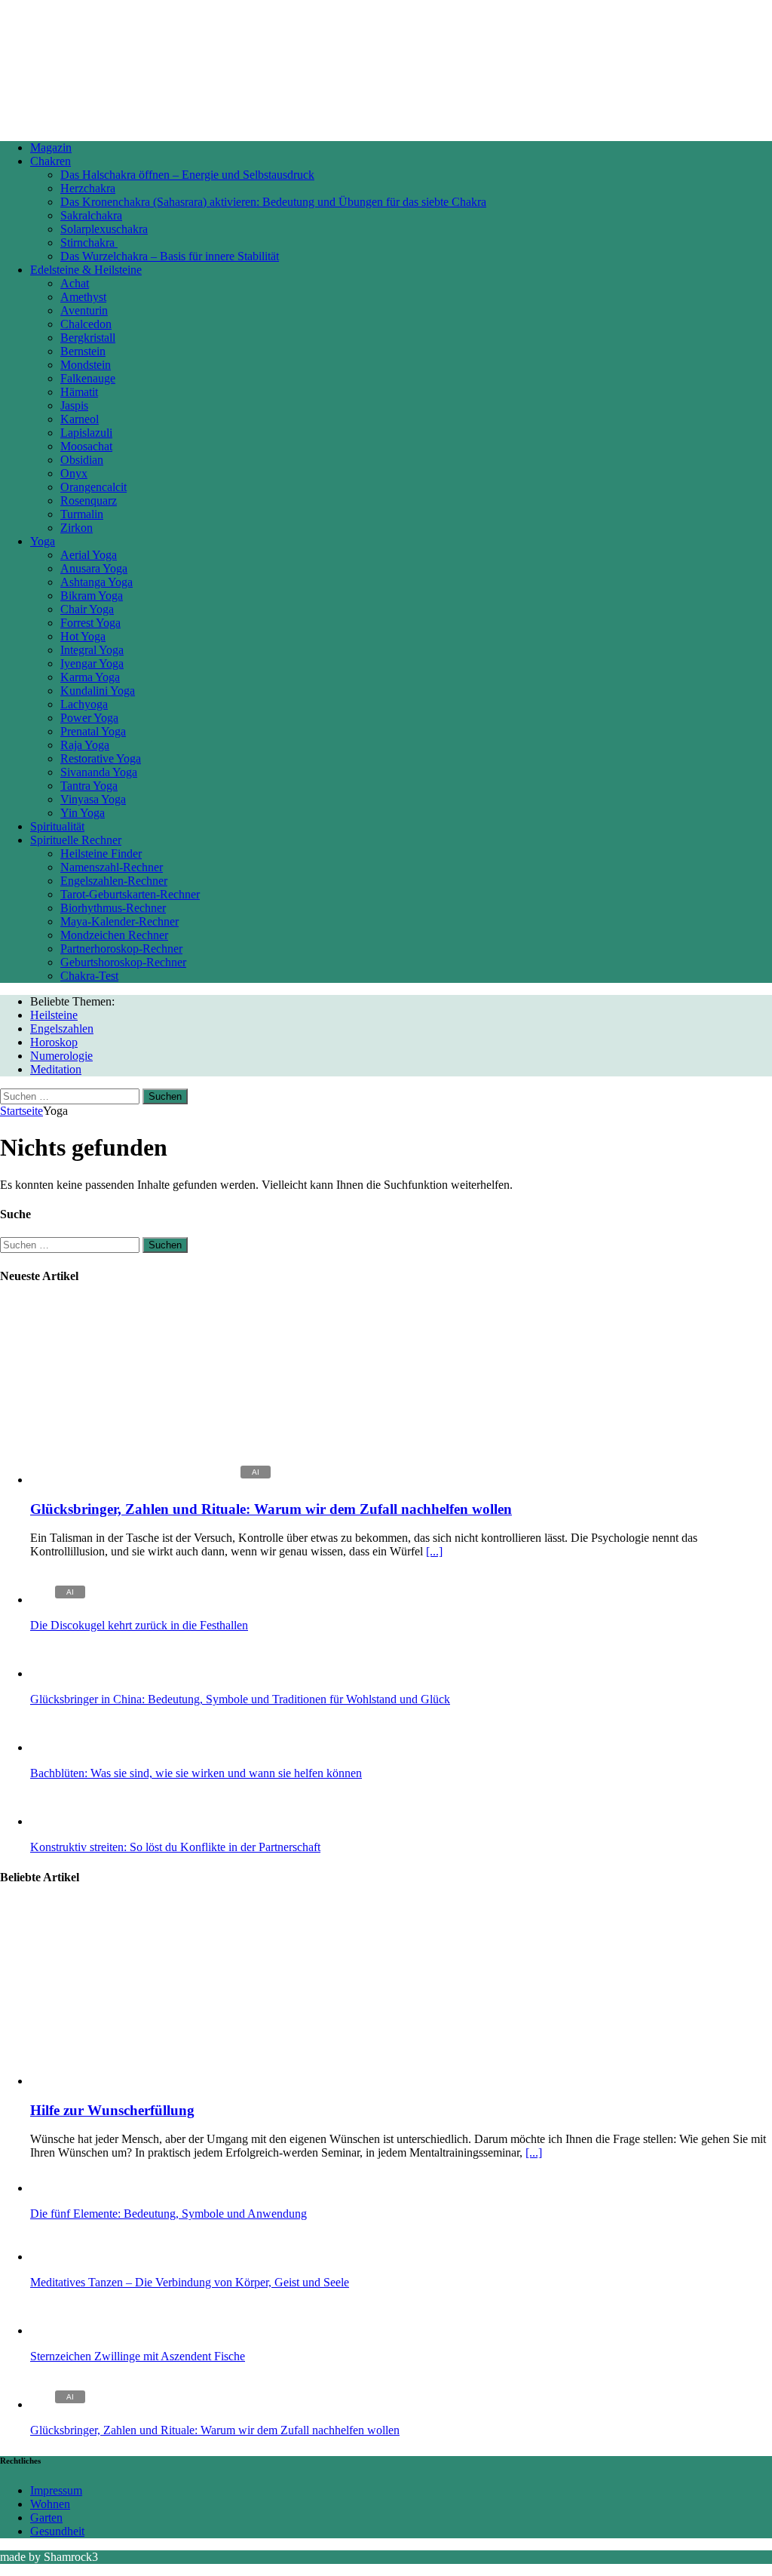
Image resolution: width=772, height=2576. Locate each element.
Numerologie (61, 1056)
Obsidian (82, 460)
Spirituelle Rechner (76, 840)
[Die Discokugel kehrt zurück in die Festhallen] (60, 1600)
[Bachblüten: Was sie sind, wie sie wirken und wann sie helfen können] (60, 1747)
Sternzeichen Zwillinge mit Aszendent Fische (138, 2356)
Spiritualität (57, 826)
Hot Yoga (83, 636)
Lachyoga (84, 704)
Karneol (80, 419)
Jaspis (74, 405)
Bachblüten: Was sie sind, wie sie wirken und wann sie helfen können (196, 1773)
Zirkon (77, 528)
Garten (46, 2518)
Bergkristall (88, 338)
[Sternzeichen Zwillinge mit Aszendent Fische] (60, 2330)
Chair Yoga (87, 609)
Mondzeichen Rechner (114, 935)
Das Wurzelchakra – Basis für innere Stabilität (170, 256)
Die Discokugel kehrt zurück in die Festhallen (139, 1625)
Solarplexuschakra (104, 229)
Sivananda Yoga (99, 772)
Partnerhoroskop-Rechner (121, 949)
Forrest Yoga (90, 623)
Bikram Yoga (92, 596)
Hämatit (79, 392)
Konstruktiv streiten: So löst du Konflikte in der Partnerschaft (175, 1847)
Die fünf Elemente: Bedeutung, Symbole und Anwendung (168, 2214)
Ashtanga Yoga (96, 582)
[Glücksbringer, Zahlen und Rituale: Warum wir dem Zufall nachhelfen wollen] (153, 1480)
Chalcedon (86, 324)
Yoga (43, 541)
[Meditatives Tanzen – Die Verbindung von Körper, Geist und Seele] (60, 2257)
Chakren (51, 161)
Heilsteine (54, 1015)
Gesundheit (57, 2531)
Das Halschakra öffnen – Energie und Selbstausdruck (187, 175)
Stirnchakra (89, 243)
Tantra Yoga (89, 786)
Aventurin (84, 310)
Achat (75, 283)
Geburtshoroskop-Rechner (123, 962)
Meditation (56, 1069)
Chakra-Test (89, 976)
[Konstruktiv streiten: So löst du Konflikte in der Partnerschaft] (60, 1821)
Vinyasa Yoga (93, 799)
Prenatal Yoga (93, 731)
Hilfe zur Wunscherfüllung (112, 2110)
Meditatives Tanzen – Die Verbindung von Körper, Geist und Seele (190, 2282)
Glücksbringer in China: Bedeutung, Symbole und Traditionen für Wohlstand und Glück (240, 1699)
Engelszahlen (62, 1029)
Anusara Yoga (94, 568)
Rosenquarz (89, 500)
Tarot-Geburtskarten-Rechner (130, 894)
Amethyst (83, 297)
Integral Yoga (92, 650)
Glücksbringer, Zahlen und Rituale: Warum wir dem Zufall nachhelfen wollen (271, 1509)
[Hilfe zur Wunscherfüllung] (153, 2081)
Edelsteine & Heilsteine (86, 270)
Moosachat (86, 446)
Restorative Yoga (101, 758)
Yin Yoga (83, 813)
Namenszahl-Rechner (112, 867)
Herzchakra (88, 188)
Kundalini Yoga (98, 691)
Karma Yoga (90, 677)
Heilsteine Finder (101, 854)
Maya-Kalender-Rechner (119, 921)
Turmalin (82, 514)
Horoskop (54, 1042)
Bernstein (83, 351)
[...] (434, 1551)
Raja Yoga (85, 745)
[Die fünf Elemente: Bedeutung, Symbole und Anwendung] (60, 2188)
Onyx (74, 473)
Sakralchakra (91, 215)
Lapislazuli (86, 433)
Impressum (56, 2490)
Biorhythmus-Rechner (113, 908)
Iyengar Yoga (92, 663)
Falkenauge (88, 378)
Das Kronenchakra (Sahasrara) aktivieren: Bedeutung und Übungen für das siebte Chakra (273, 202)
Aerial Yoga (89, 555)
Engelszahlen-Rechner (114, 881)
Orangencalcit (93, 487)
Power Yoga (89, 718)
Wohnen (50, 2504)
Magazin (51, 147)
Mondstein (86, 365)
